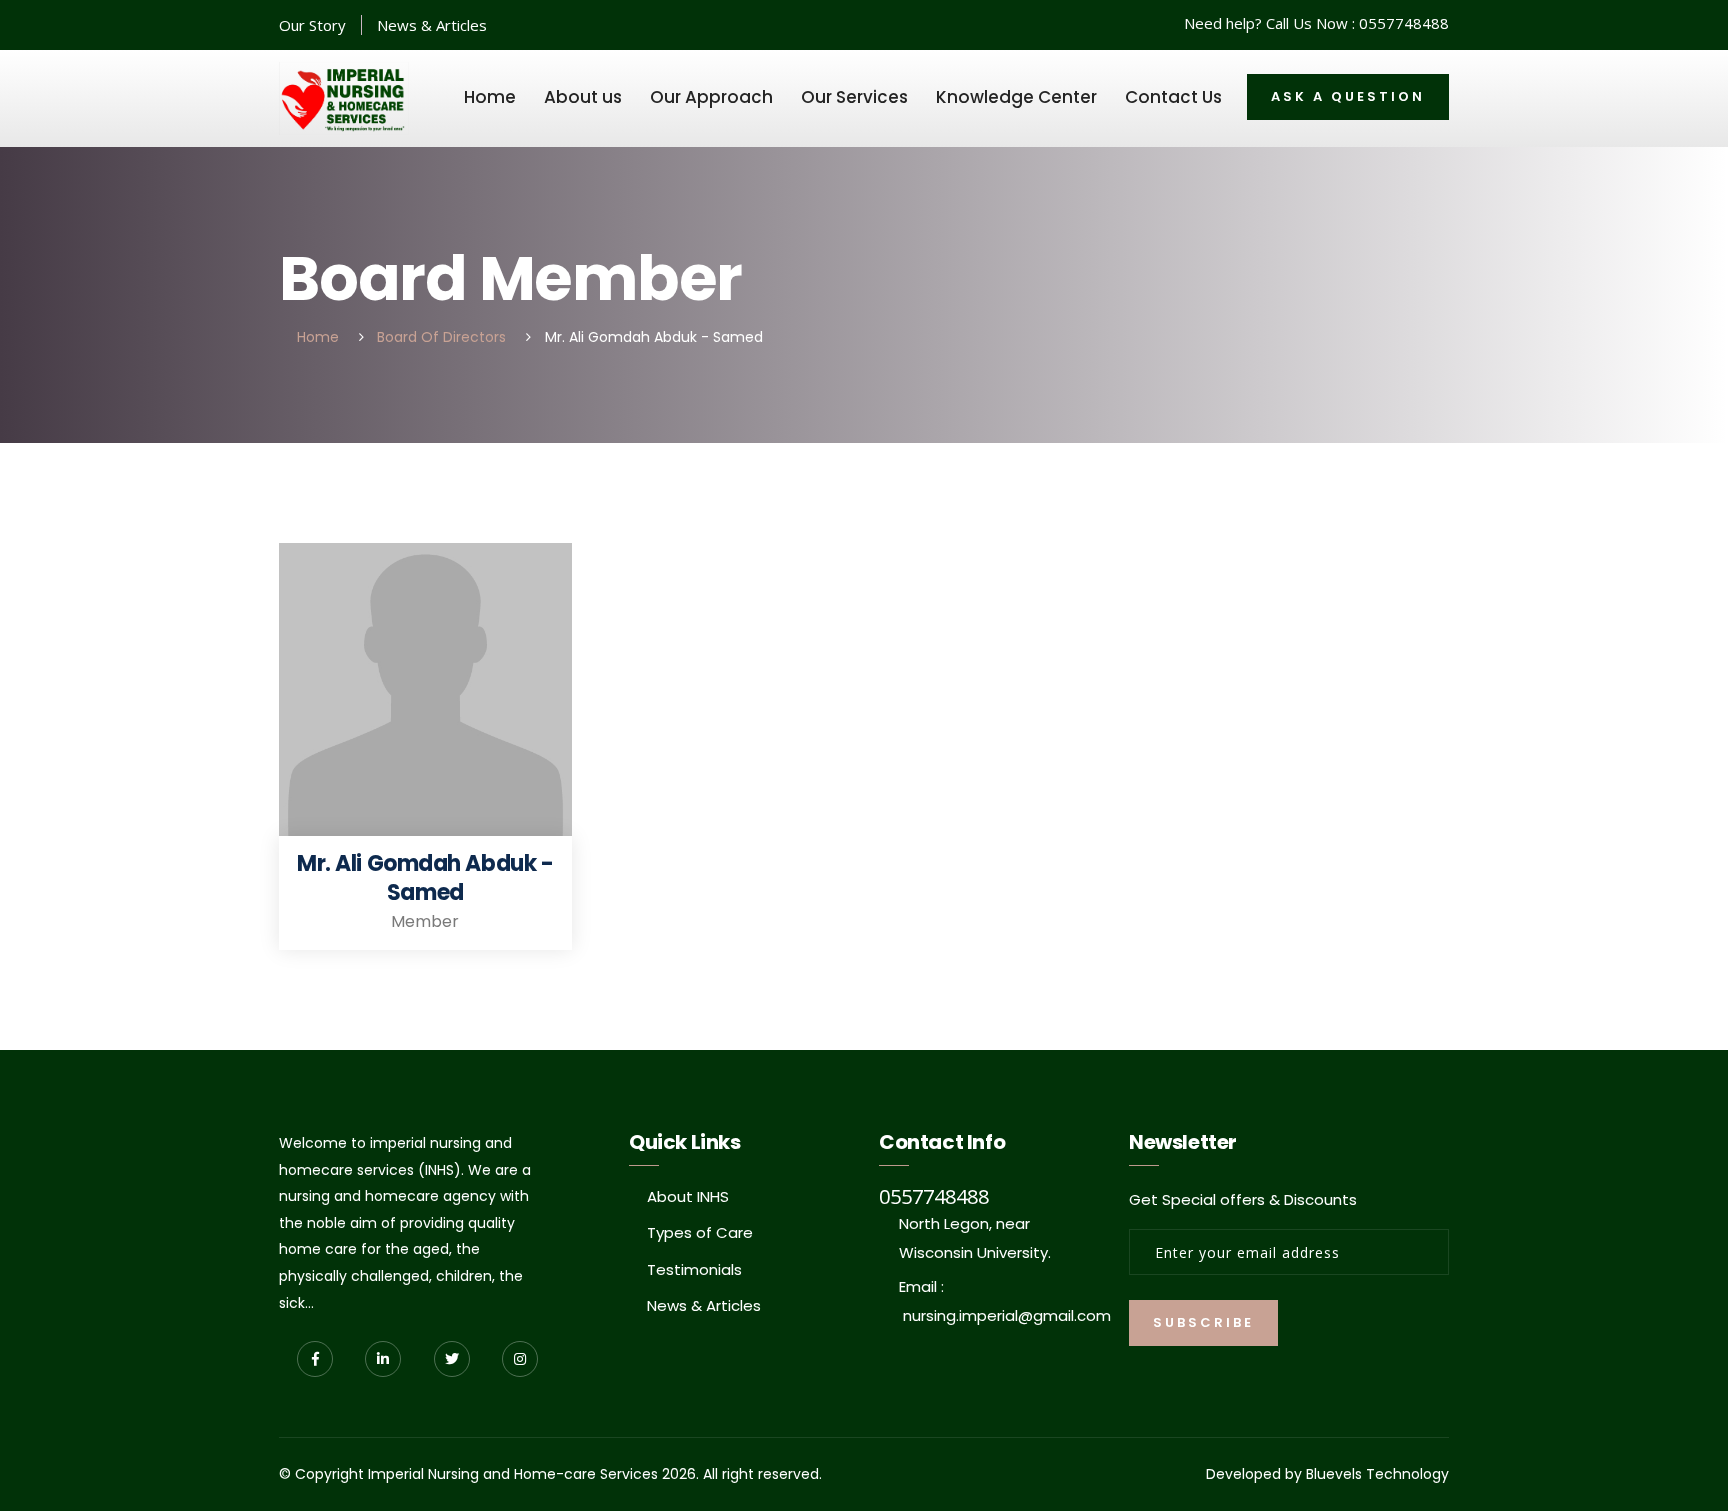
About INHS (688, 1196)
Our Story (312, 25)
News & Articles (432, 25)
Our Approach (711, 97)
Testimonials (694, 1269)
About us (583, 97)
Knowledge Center (1016, 97)
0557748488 (1404, 23)
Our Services (854, 97)
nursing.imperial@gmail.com (1007, 1315)
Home (490, 97)
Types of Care (700, 1232)
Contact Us (1173, 97)
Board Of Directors (441, 337)
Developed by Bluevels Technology (1327, 1474)
